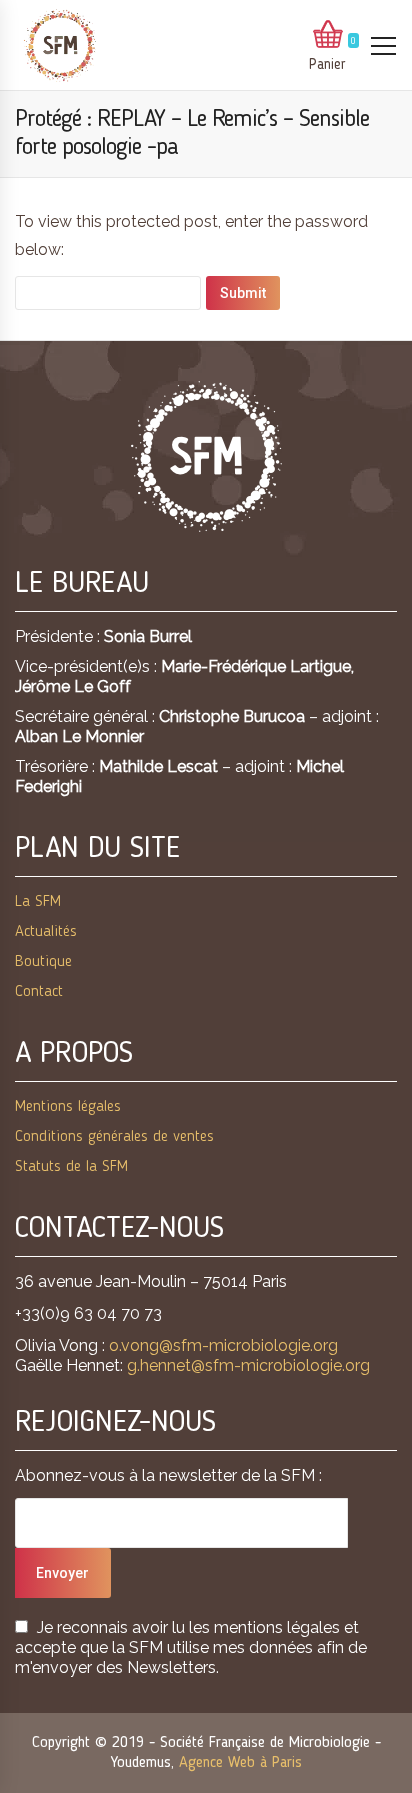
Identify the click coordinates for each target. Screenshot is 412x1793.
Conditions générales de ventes (114, 1137)
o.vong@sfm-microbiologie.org (223, 1345)
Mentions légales (68, 1107)
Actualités (46, 932)
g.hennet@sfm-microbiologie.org (248, 1365)
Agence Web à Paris (240, 1763)
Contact (39, 992)
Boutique (43, 962)
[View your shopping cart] (328, 36)
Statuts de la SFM (71, 1167)
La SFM (38, 902)
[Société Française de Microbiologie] (60, 45)
